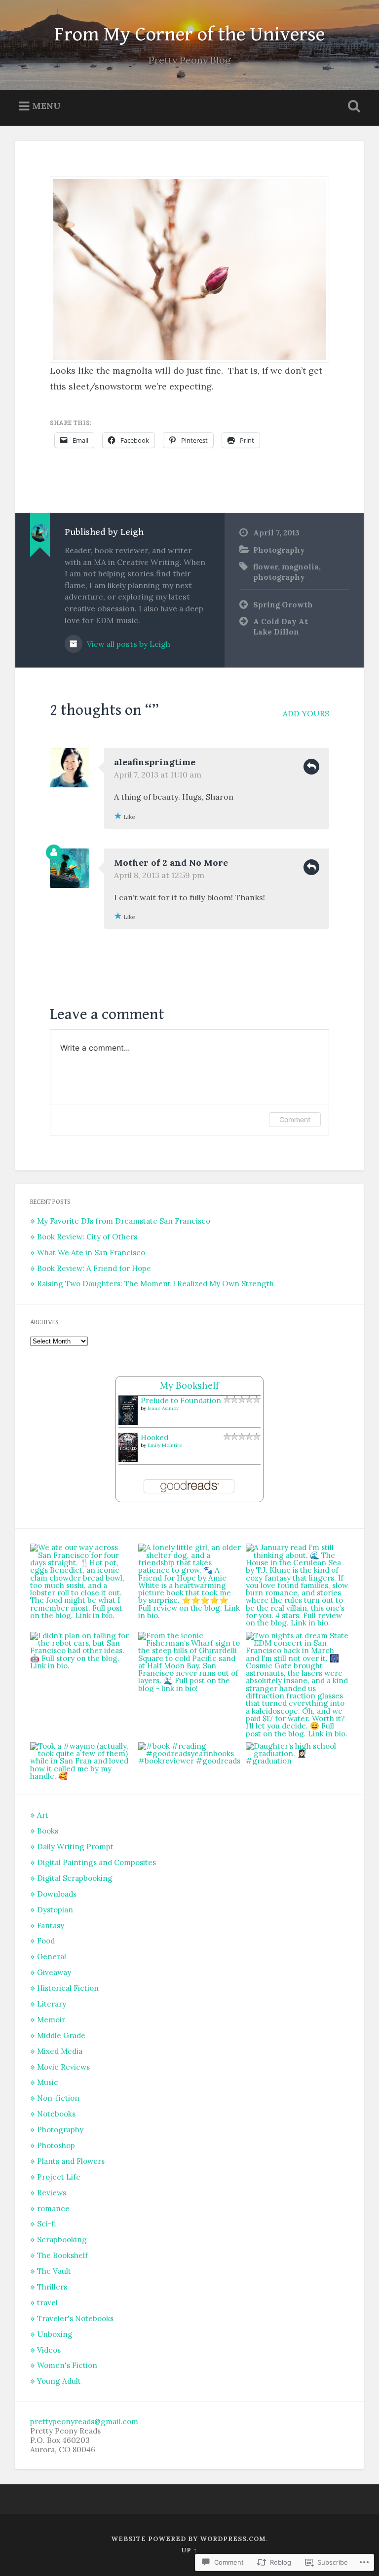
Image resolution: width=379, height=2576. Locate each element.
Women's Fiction (67, 2365)
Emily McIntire (165, 1445)
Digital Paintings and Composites (96, 1862)
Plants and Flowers (71, 2161)
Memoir (51, 2020)
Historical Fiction (68, 1988)
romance (53, 2208)
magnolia (300, 567)
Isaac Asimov (163, 1408)
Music (48, 2082)
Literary (52, 2004)
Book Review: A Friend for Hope (94, 1268)
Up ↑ (189, 2550)
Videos (49, 2350)
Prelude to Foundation (181, 1400)
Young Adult (59, 2381)
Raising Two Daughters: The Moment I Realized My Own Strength (155, 1284)
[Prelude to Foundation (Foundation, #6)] (128, 1422)
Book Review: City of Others (87, 1237)
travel (47, 2303)
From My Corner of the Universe (189, 35)
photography (279, 577)
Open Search (352, 106)
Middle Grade (61, 2035)
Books (48, 1831)
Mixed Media (60, 2051)
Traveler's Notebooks (75, 2318)
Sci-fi (47, 2224)
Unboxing (55, 2334)
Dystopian (55, 1910)
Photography (279, 550)
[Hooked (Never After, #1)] (128, 1460)
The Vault (54, 2271)
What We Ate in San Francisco (91, 1253)
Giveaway (54, 1972)
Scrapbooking (62, 2240)
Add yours (306, 713)
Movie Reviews (63, 2067)
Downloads (57, 1894)
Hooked (154, 1437)
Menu (46, 106)
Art (43, 1815)
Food (46, 1941)
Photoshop (56, 2145)
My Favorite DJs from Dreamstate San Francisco (124, 1221)
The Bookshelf (62, 2255)
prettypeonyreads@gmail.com (84, 2421)
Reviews (52, 2193)
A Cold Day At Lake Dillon (281, 627)
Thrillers (52, 2287)
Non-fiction (58, 2098)
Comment (295, 1119)
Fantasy (51, 1925)
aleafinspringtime (155, 762)
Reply (311, 767)
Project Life (59, 2177)
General (52, 1957)
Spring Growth (283, 605)
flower (265, 567)
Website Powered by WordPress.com (189, 2539)
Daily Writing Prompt (75, 1847)
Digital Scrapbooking (75, 1878)
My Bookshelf (189, 1386)
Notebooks (56, 2114)
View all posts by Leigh (128, 644)
